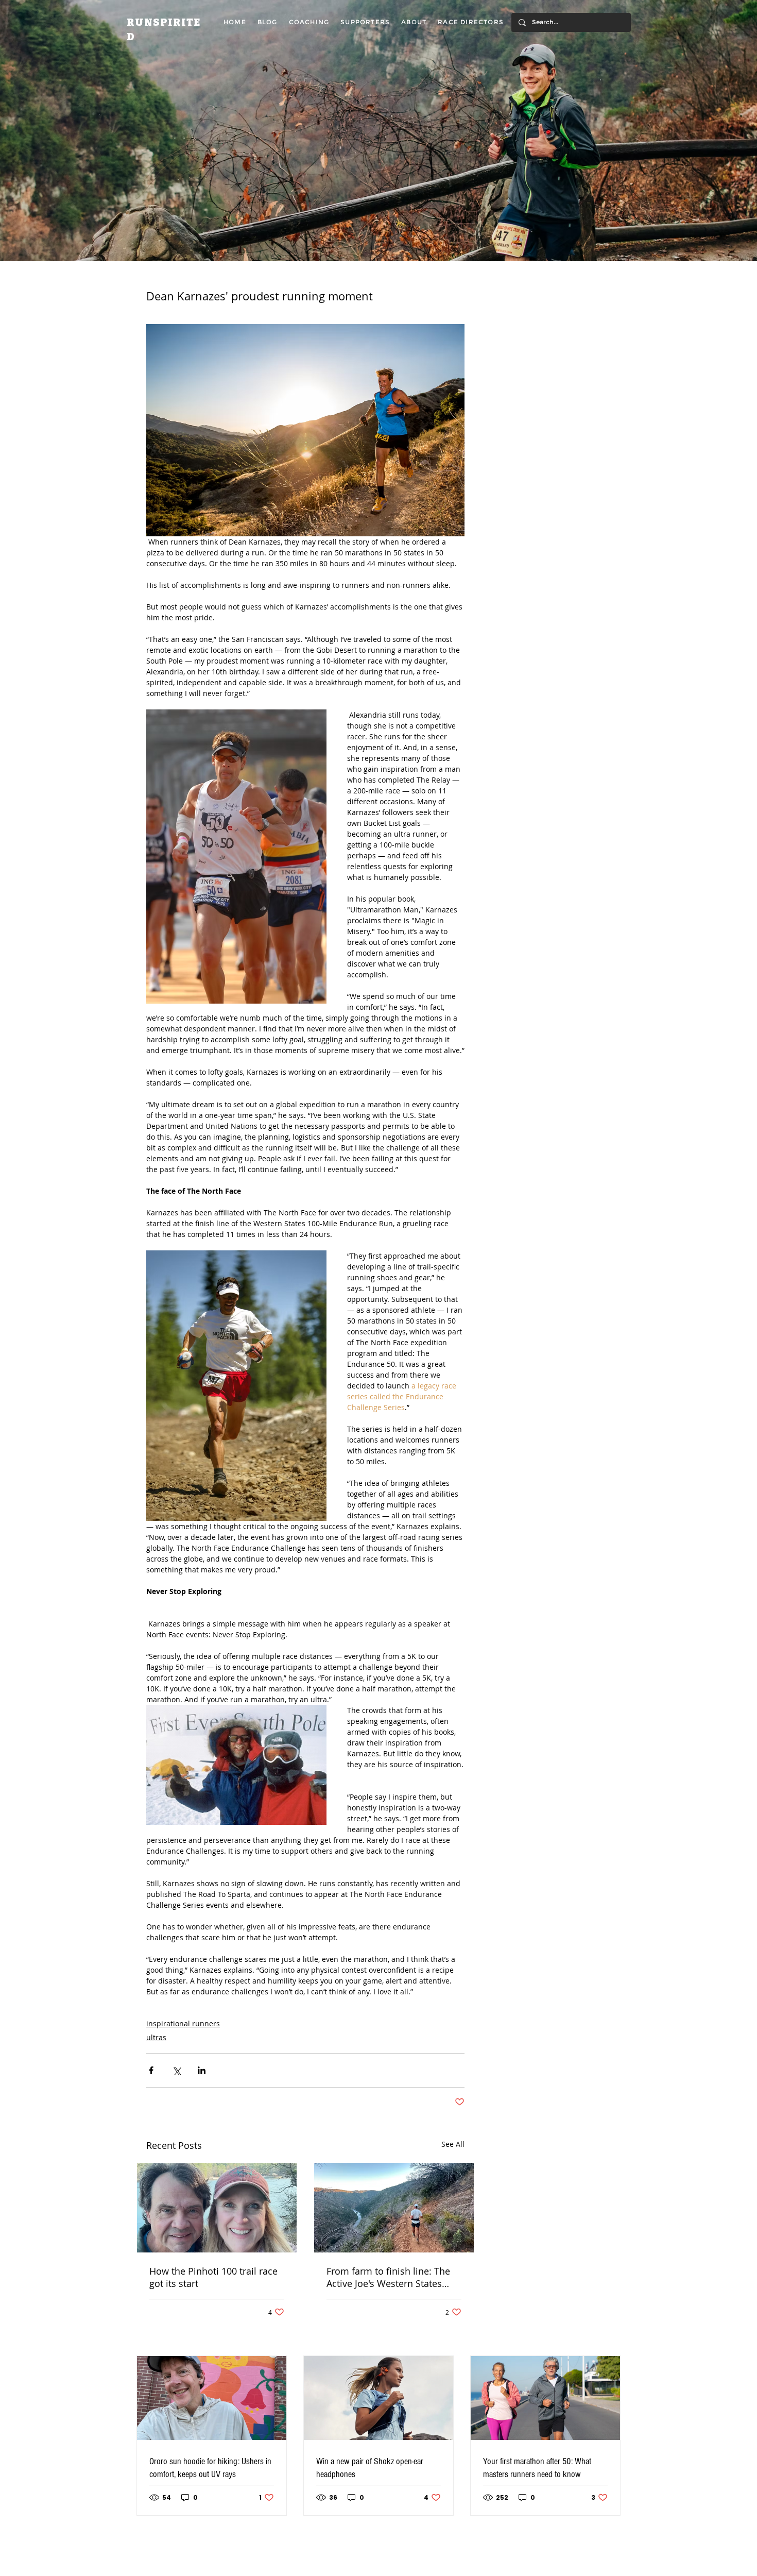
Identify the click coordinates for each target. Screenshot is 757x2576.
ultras (156, 2037)
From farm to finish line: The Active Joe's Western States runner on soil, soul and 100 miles (388, 2277)
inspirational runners (183, 2023)
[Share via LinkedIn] (202, 2070)
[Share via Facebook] (151, 2070)
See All (453, 2144)
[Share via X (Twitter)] (176, 2070)
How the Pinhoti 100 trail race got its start (213, 2277)
